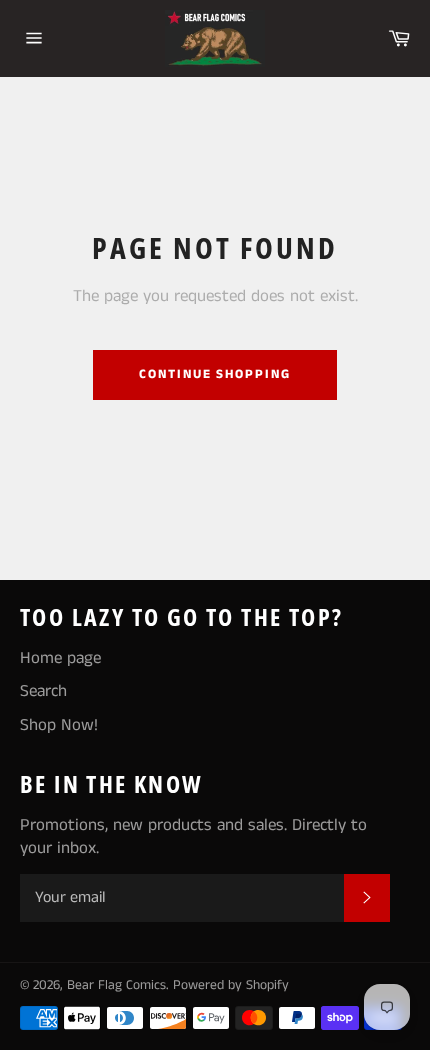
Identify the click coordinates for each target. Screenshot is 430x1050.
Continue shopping (215, 374)
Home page (60, 658)
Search (43, 691)
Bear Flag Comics (116, 985)
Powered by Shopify (231, 985)
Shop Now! (59, 725)
